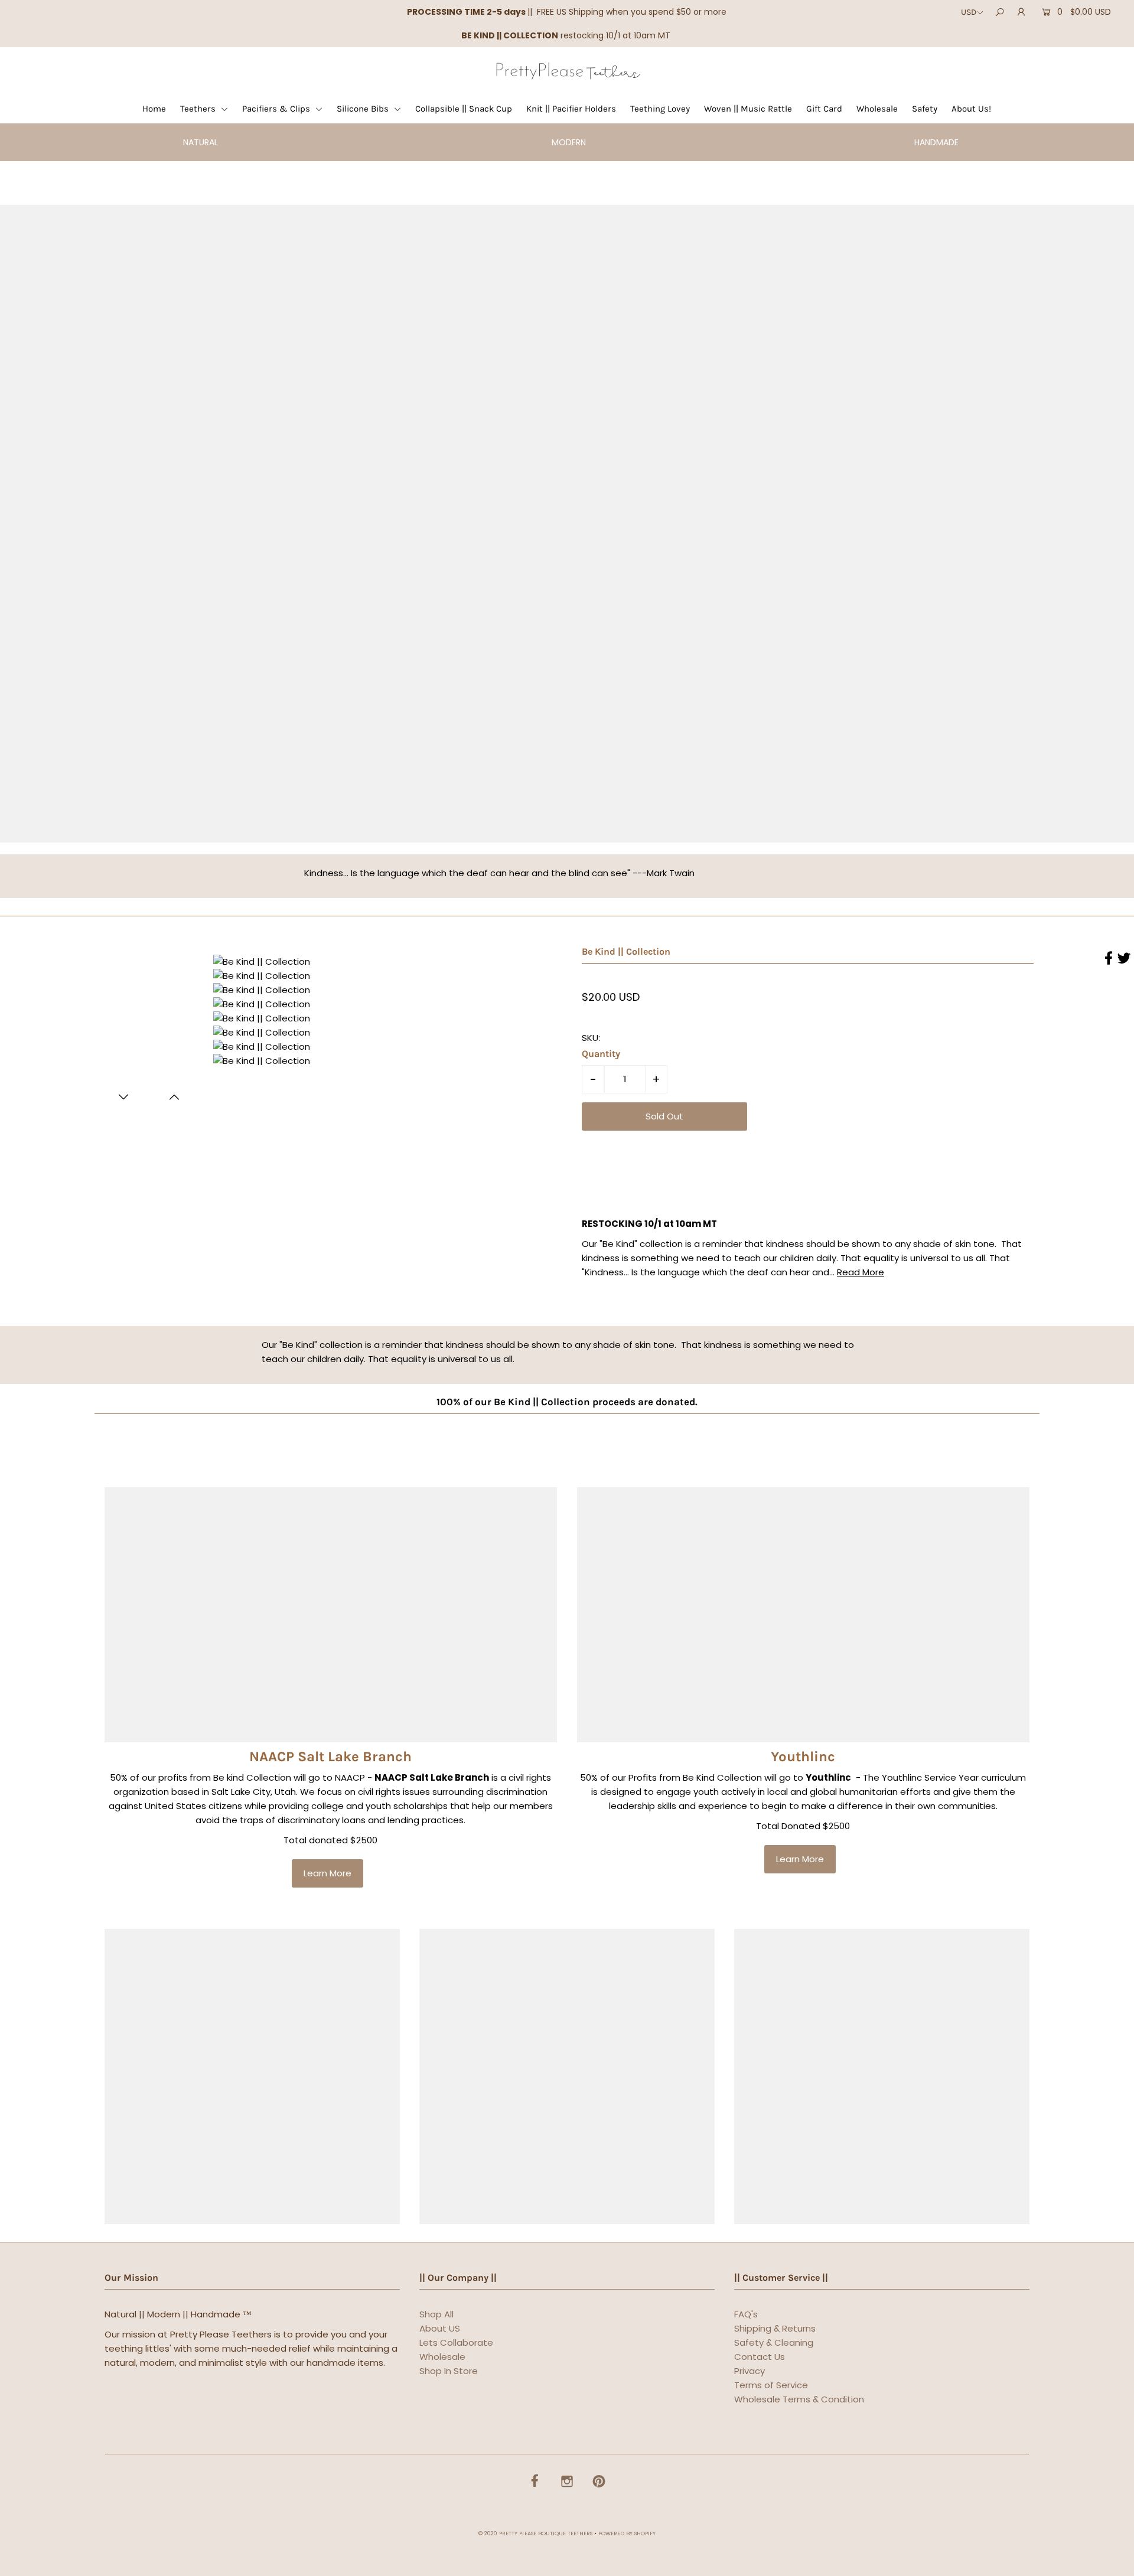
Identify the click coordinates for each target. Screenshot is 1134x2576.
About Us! (971, 109)
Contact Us (760, 2357)
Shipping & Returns (775, 2328)
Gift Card (824, 109)
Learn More (328, 1873)
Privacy (750, 2371)
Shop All (436, 2314)
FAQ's (746, 2314)
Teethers (199, 109)
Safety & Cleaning (774, 2342)
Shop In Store (449, 2371)
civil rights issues (394, 1792)
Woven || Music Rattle (748, 109)
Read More (861, 1272)
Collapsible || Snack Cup (464, 109)
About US (440, 2328)
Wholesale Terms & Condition (799, 2399)
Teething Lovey (660, 109)
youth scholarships (407, 1806)
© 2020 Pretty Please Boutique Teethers (535, 2533)
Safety (925, 109)
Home (154, 109)
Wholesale (877, 109)
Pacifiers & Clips (277, 109)
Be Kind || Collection (626, 951)
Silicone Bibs (364, 109)
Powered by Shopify (627, 2533)
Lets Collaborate (456, 2342)
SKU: (591, 1038)
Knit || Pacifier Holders (571, 109)
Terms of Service (771, 2385)
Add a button (623, 530)
